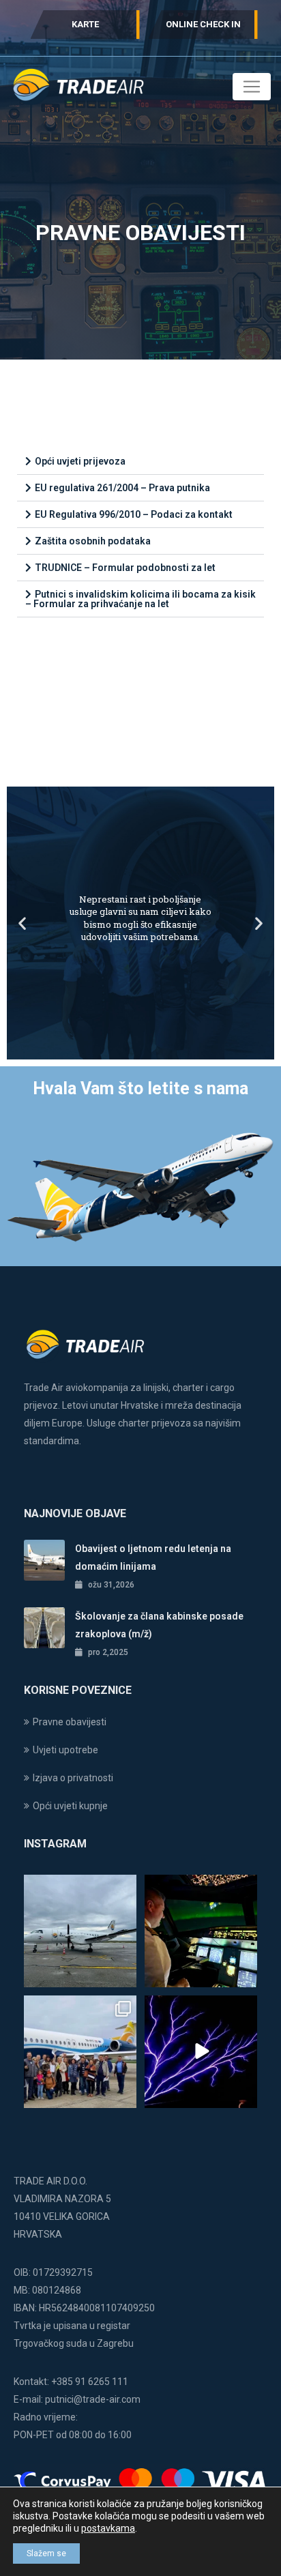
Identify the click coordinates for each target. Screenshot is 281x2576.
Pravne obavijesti (70, 1722)
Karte (85, 24)
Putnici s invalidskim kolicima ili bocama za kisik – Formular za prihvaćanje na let (140, 599)
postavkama (108, 2528)
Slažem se (46, 2553)
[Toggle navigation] (252, 87)
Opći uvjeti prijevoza (80, 461)
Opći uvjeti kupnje (70, 1806)
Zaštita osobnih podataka (93, 541)
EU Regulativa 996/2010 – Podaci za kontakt (134, 514)
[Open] (80, 1931)
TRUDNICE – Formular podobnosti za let (125, 568)
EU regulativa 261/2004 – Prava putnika (122, 488)
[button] (140, 462)
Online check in (203, 24)
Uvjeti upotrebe (65, 1750)
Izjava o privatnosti (73, 1778)
